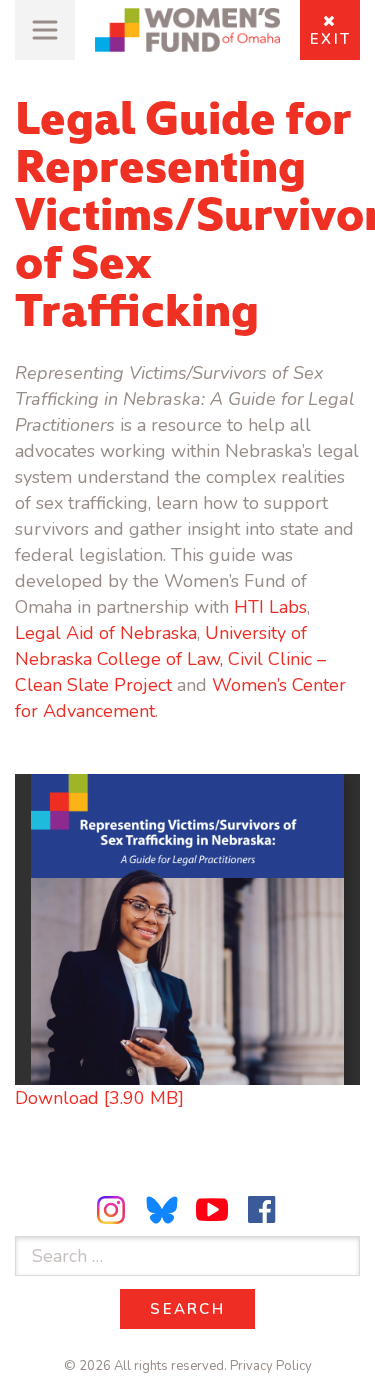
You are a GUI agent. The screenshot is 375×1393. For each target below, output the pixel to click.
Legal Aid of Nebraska (106, 633)
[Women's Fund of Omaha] (187, 30)
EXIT (330, 39)
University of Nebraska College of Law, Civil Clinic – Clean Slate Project (170, 659)
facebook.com (261, 1210)
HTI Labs (270, 607)
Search (202, 1308)
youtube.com (212, 1210)
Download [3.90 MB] (99, 1098)
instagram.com (114, 1210)
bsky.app (163, 1210)
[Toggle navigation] (45, 30)
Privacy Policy (271, 1366)
